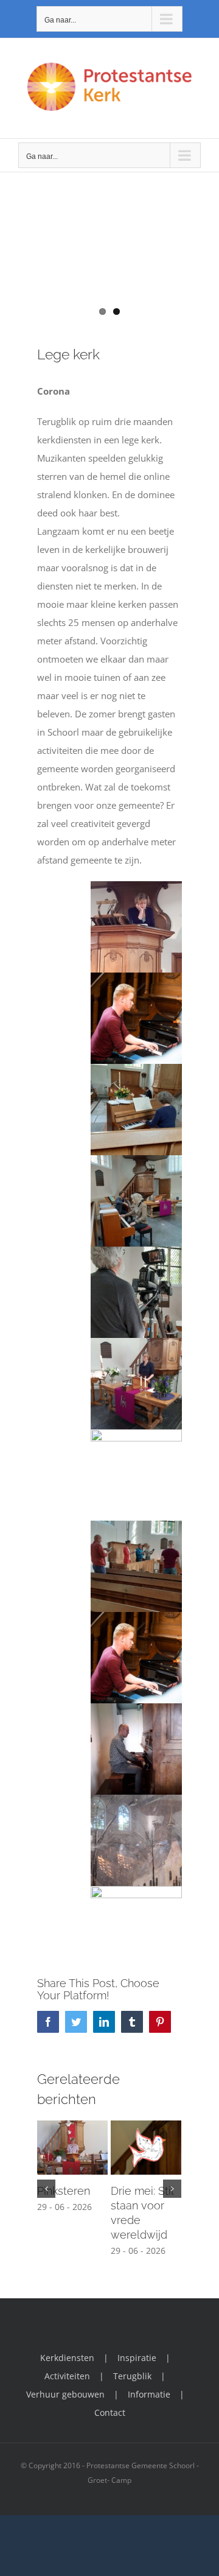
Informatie (149, 2394)
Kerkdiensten (67, 2358)
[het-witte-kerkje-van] (109, 272)
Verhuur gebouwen (65, 2394)
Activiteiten (67, 2376)
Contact (110, 2412)
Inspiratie (137, 2358)
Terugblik (132, 2376)
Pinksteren (64, 2191)
